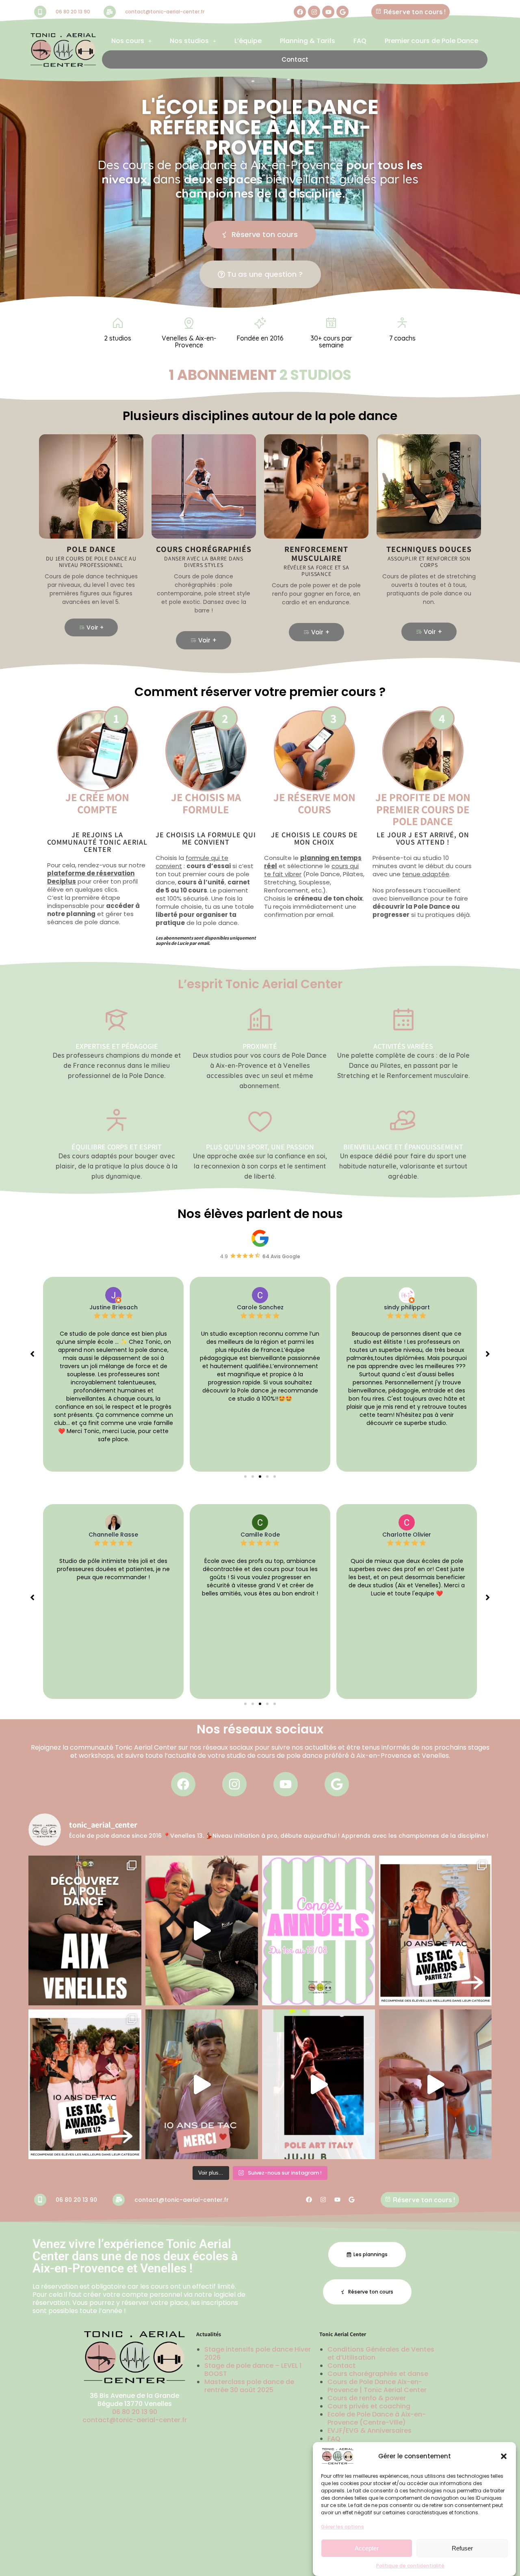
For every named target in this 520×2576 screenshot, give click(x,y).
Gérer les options (342, 2527)
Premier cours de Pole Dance (431, 41)
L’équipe (248, 41)
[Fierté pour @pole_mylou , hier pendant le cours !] (435, 2084)
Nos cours (128, 41)
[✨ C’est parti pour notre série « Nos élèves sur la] (318, 2084)
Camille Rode (114, 1535)
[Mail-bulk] (110, 12)
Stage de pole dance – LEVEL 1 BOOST (253, 2370)
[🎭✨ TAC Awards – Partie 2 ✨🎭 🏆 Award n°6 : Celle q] (435, 1930)
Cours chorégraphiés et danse (378, 2374)
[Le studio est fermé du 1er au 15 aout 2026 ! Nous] (318, 1930)
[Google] (342, 12)
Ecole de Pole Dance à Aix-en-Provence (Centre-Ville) (377, 2418)
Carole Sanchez (114, 1307)
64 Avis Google (281, 1256)
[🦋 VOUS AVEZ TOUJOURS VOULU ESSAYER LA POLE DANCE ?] (85, 1930)
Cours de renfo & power (367, 2398)
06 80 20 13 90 (73, 12)
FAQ (360, 41)
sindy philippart (260, 1307)
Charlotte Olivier (260, 1535)
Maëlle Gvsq (407, 1535)
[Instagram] (314, 12)
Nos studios (189, 41)
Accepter (367, 2548)
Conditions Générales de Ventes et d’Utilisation (381, 2353)
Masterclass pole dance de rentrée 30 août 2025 (249, 2386)
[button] (504, 2456)
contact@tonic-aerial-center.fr (165, 12)
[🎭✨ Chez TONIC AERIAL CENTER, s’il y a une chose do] (85, 2084)
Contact (295, 59)
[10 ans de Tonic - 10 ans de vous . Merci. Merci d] (202, 2084)
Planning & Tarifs (308, 41)
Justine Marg (407, 1307)
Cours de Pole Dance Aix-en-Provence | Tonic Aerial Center (377, 2386)
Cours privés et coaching (369, 2406)
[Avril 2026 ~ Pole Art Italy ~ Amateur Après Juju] (202, 1930)
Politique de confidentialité (410, 2566)
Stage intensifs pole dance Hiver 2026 (258, 2353)
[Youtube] (328, 12)
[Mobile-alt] (40, 12)
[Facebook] (300, 12)
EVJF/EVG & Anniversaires (369, 2430)
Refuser (462, 2548)
